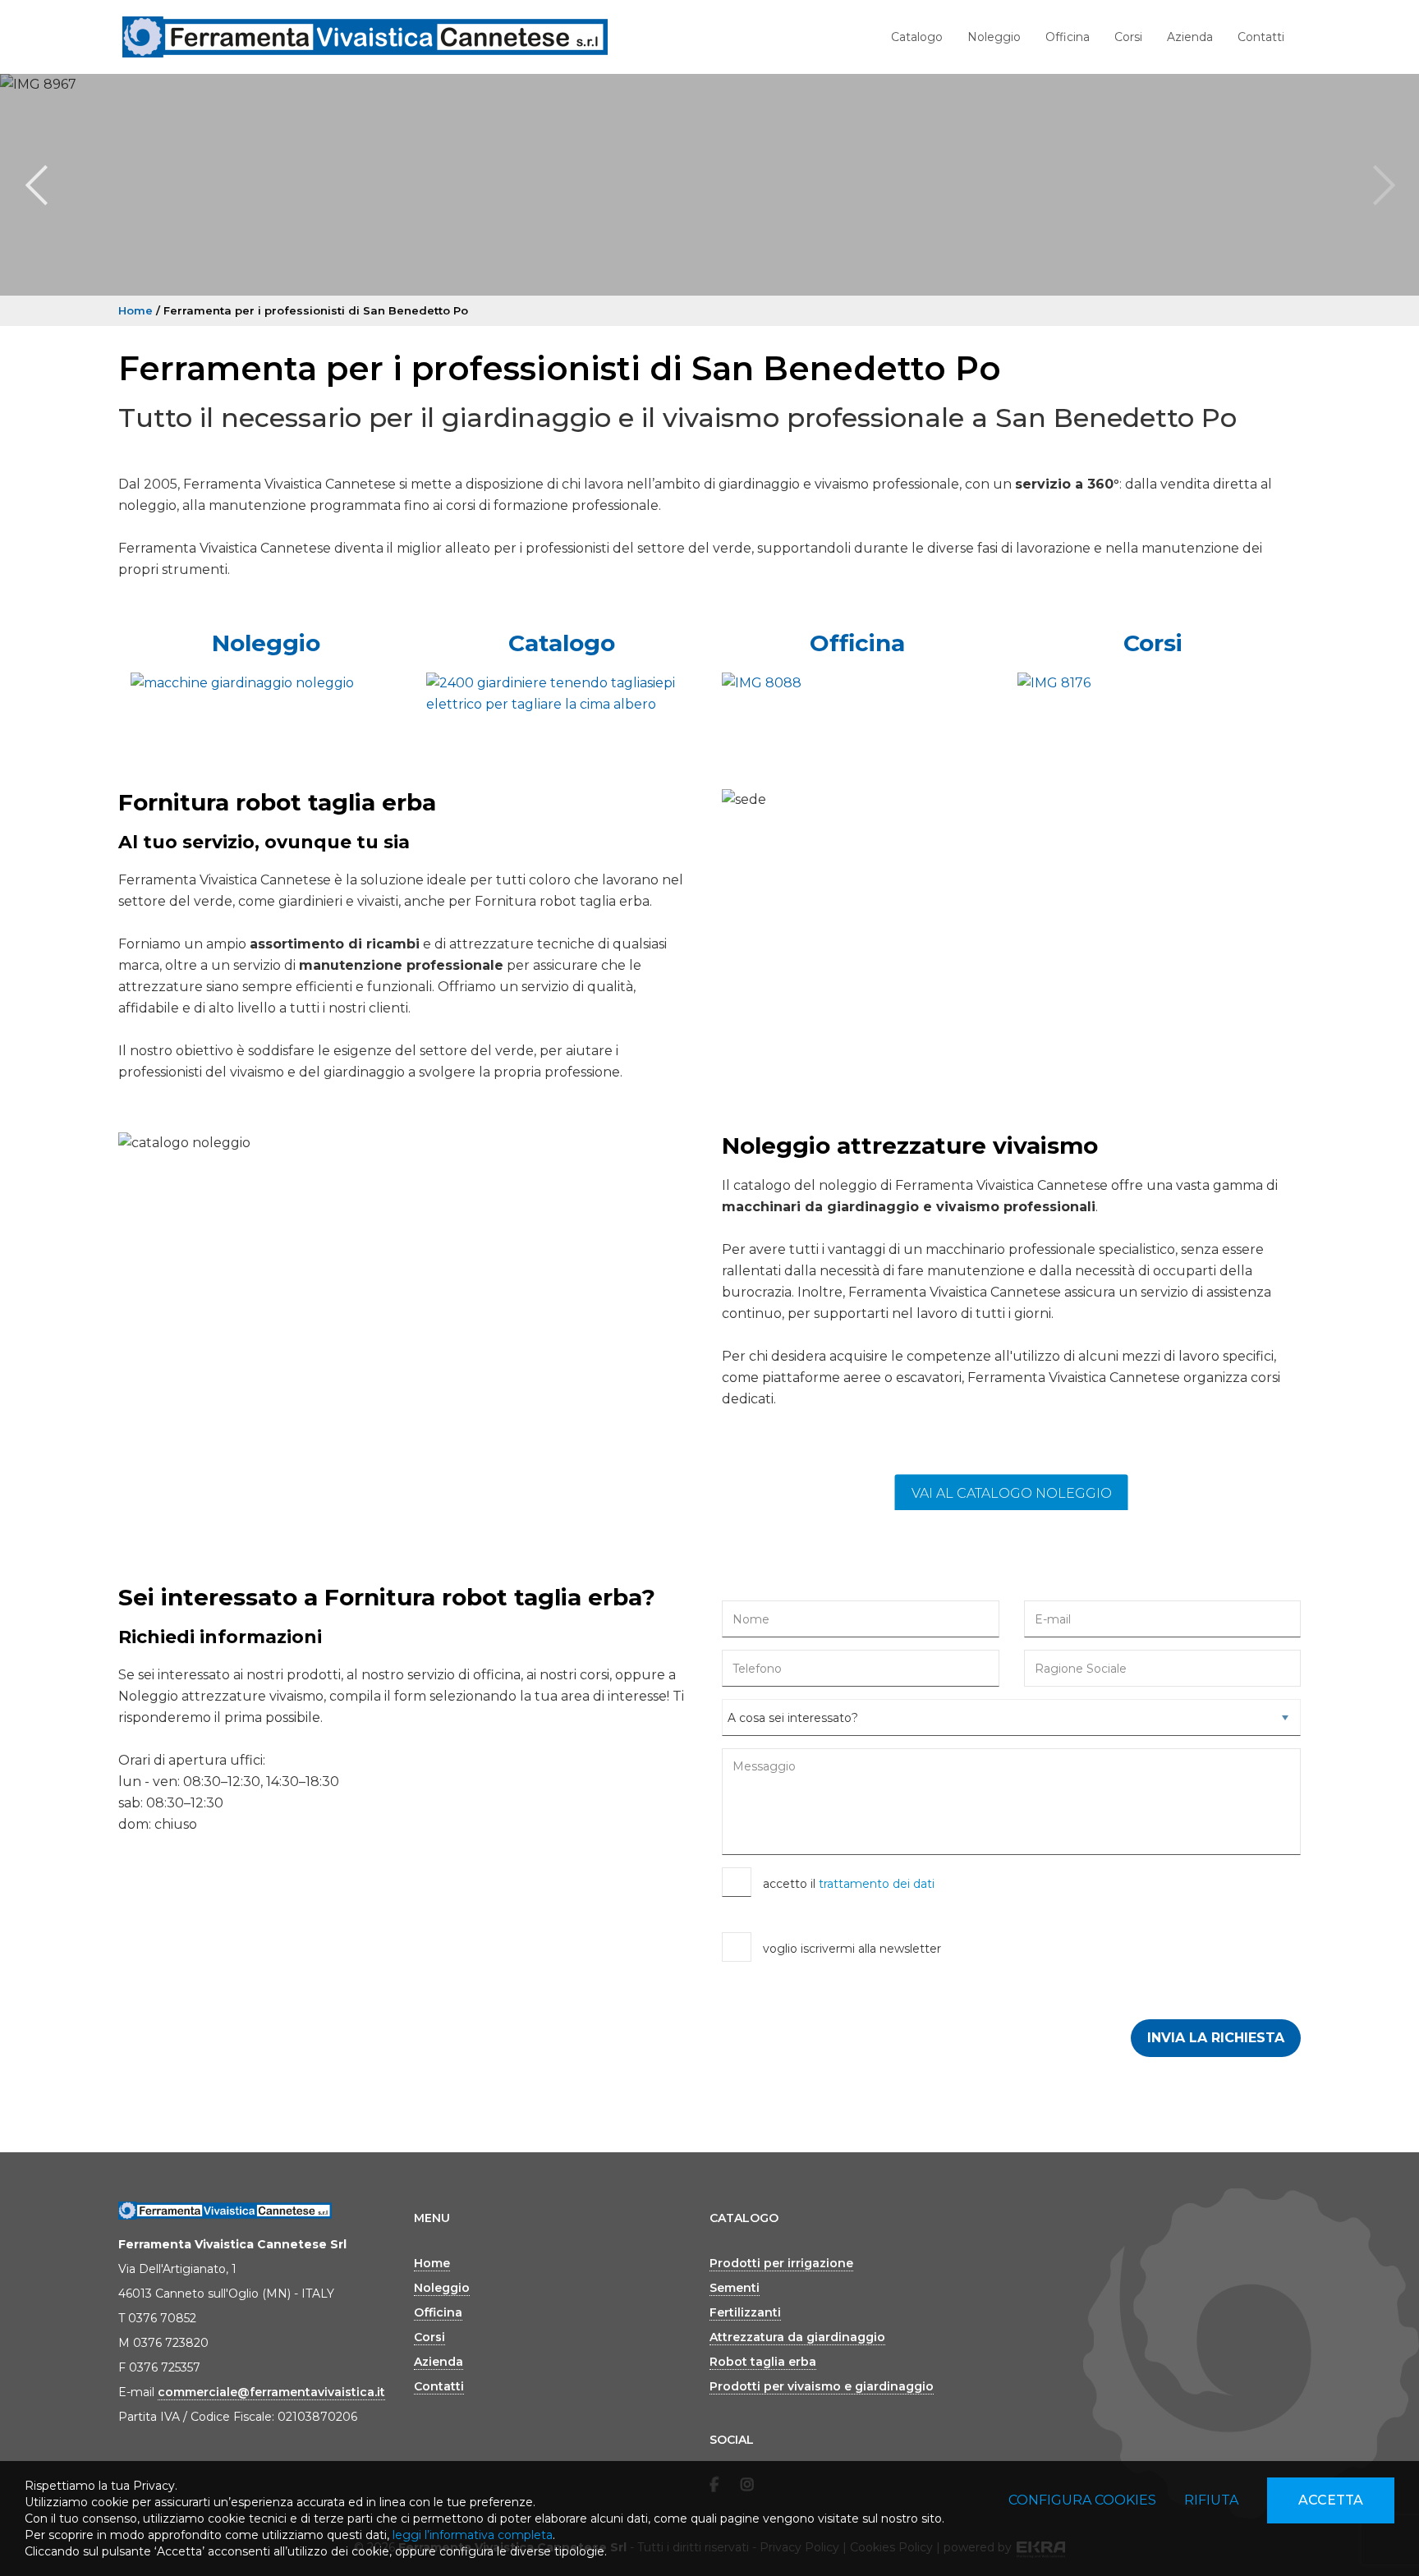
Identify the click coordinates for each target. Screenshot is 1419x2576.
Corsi (1128, 37)
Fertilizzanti (745, 2312)
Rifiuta (1211, 2500)
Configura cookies (1082, 2500)
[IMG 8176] (1153, 683)
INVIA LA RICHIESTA (1216, 2038)
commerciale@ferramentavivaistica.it (271, 2392)
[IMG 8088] (857, 683)
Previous (36, 185)
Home (135, 310)
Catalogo (917, 37)
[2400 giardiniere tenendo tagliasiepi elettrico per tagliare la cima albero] (562, 694)
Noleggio (994, 37)
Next (1383, 185)
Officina (1068, 37)
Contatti (1261, 37)
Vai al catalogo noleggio (1012, 1493)
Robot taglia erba (763, 2362)
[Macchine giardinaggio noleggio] (266, 683)
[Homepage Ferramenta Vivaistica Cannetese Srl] (365, 37)
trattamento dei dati (877, 1884)
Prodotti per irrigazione (781, 2263)
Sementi (735, 2288)
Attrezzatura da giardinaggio (797, 2337)
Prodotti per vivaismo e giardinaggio (822, 2386)
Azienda (1190, 37)
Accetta (1331, 2500)
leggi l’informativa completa (473, 2535)
